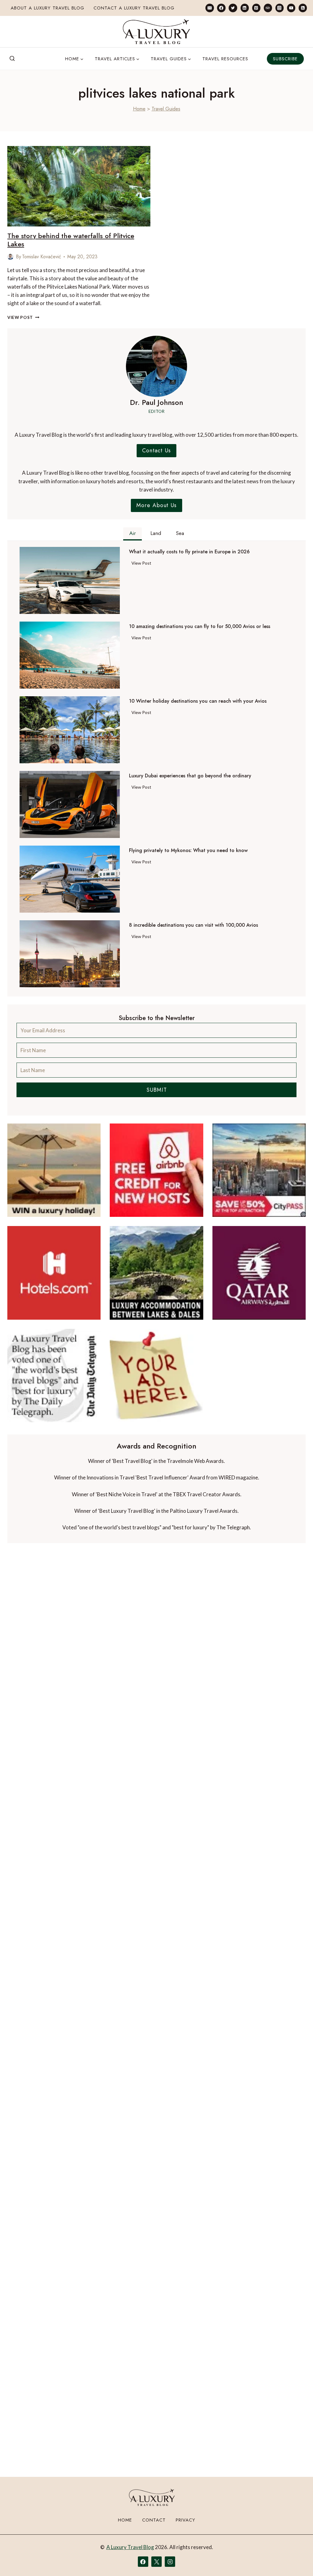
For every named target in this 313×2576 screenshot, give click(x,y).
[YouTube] (291, 8)
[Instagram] (280, 8)
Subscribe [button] (285, 59)
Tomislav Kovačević (42, 257)
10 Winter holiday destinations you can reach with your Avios (198, 701)
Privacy (186, 2520)
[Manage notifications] (296, 2560)
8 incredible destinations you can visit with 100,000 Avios (193, 925)
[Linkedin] (245, 8)
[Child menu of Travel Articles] (117, 59)
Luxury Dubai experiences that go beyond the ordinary (190, 776)
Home (139, 109)
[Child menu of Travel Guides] (171, 59)
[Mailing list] (210, 8)
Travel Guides (166, 109)
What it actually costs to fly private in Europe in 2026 (189, 552)
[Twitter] (233, 8)
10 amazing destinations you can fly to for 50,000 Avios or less (200, 626)
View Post (23, 317)
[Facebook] (221, 8)
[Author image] (10, 257)
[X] (156, 2562)
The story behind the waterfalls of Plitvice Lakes (71, 240)
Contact (154, 2520)
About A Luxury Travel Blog (48, 8)
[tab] (133, 534)
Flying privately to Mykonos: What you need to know (188, 851)
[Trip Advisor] (268, 8)
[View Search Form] (12, 59)
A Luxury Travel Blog (130, 2547)
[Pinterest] (256, 8)
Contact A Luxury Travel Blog (134, 8)
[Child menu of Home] (74, 59)
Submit (157, 1090)
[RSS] (303, 8)
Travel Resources (225, 59)
